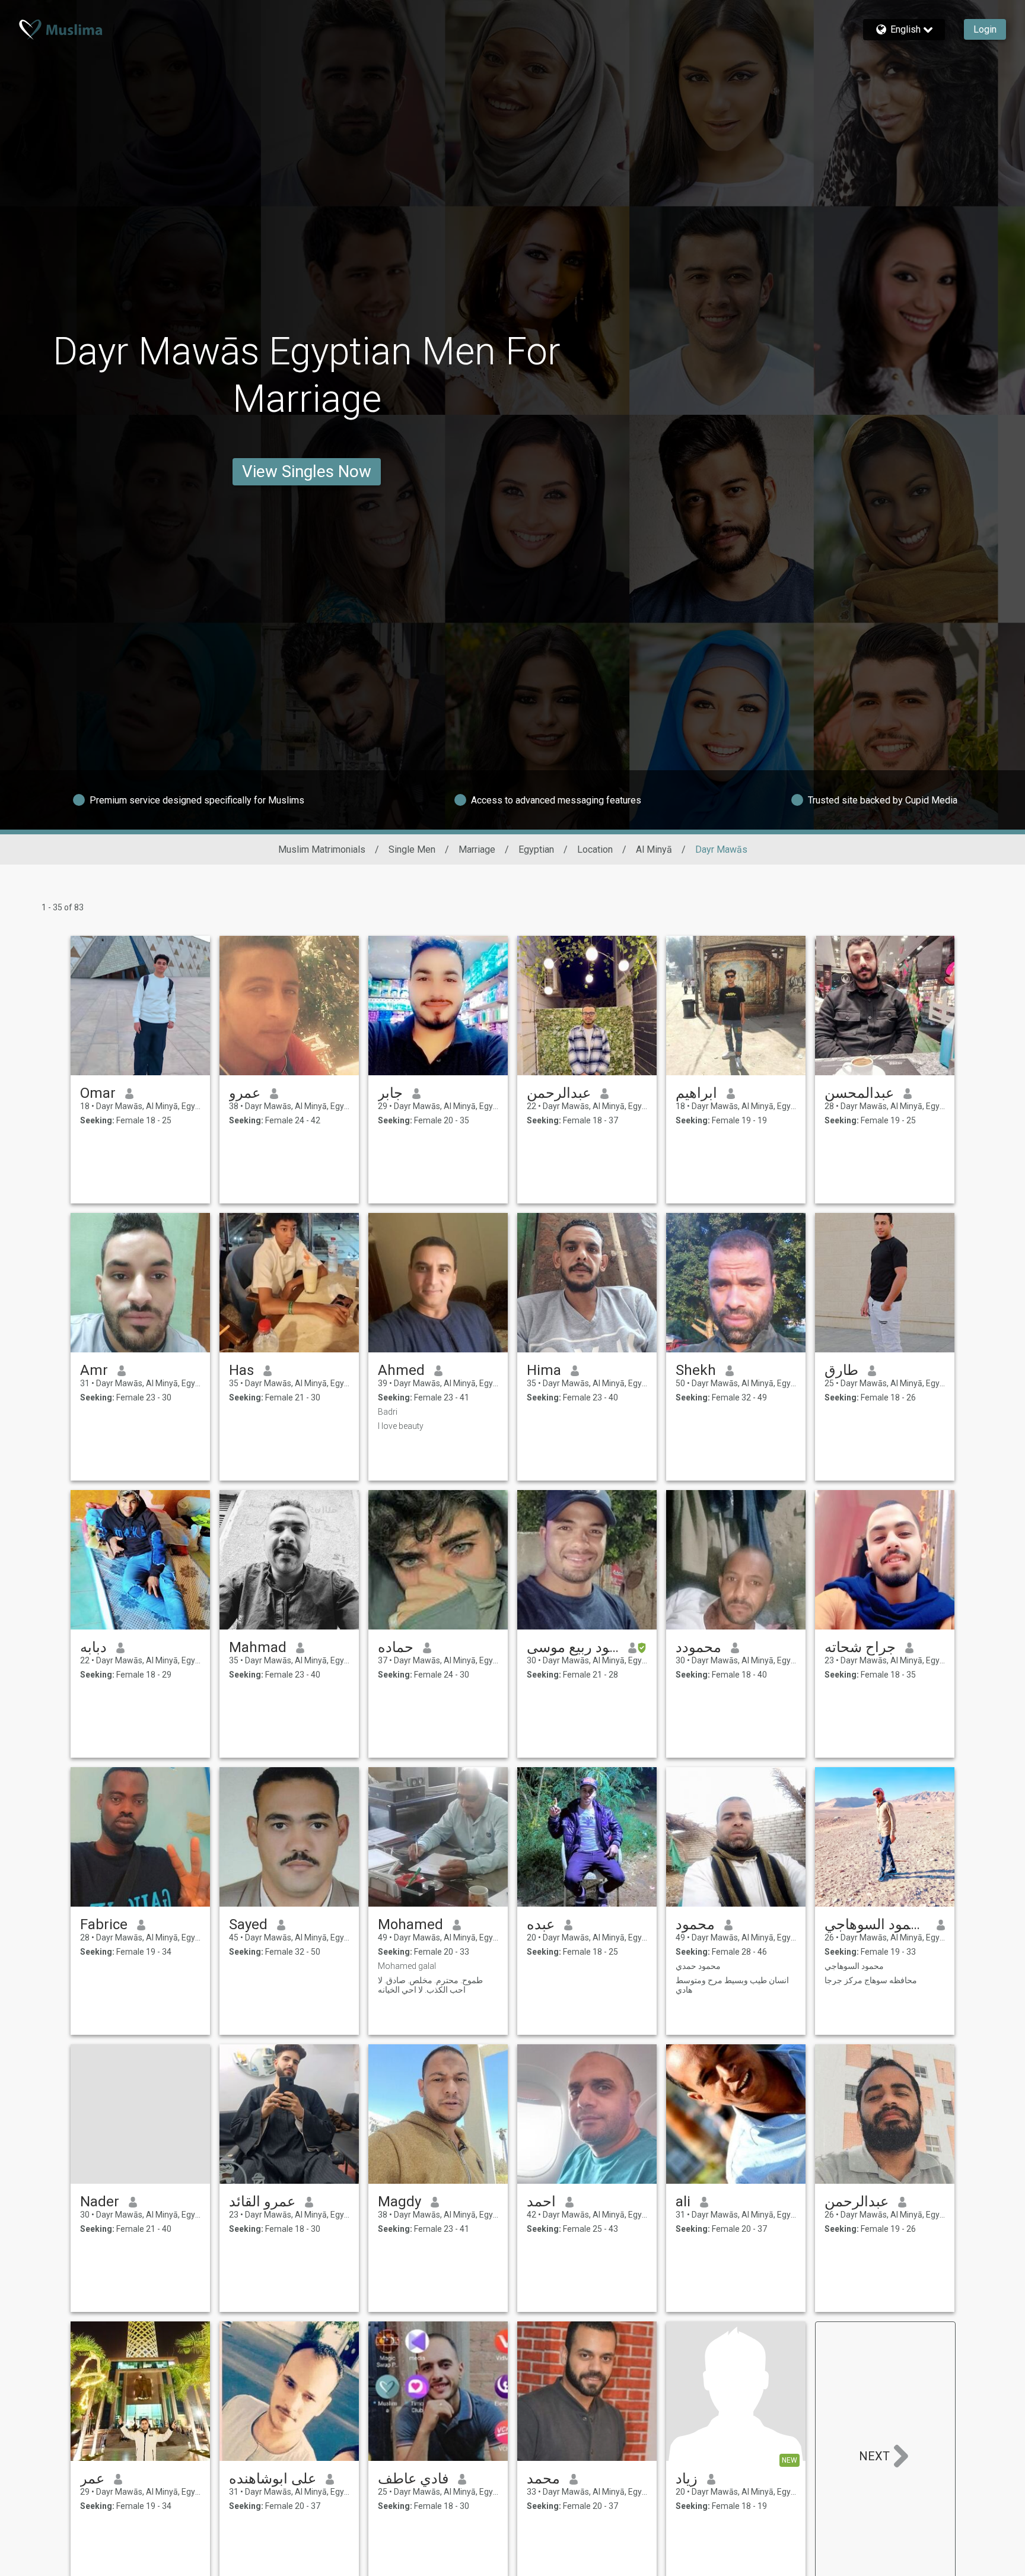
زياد (687, 2479)
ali (683, 2202)
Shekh (696, 1370)
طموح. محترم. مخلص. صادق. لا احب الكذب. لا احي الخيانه (430, 1985)
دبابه (93, 1647)
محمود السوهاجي (876, 1924)
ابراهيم (696, 1093)
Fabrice (104, 1924)
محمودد (698, 1647)
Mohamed (410, 1924)
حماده (396, 1647)
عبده (541, 1924)
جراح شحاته (860, 1647)
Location (595, 849)
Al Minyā (654, 849)
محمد (543, 2479)
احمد (541, 2202)
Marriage (477, 849)
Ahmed (401, 1370)
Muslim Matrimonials (322, 849)
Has (241, 1370)
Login (985, 29)
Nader (100, 2202)
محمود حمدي (698, 1966)
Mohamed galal (407, 1966)
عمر (92, 2479)
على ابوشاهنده (273, 2479)
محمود (695, 1924)
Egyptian (536, 849)
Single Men (412, 849)
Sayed (248, 1924)
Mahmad (258, 1647)
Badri (388, 1412)
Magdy (400, 2202)
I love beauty (401, 1426)
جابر (390, 1093)
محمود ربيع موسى (573, 1647)
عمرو (245, 1093)
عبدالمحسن (859, 1093)
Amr (94, 1370)
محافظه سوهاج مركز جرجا (871, 1980)
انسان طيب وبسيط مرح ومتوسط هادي (732, 1985)
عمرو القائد (262, 2202)
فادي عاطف (413, 2479)
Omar (98, 1093)
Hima (544, 1370)
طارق (841, 1370)
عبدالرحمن (559, 1093)
